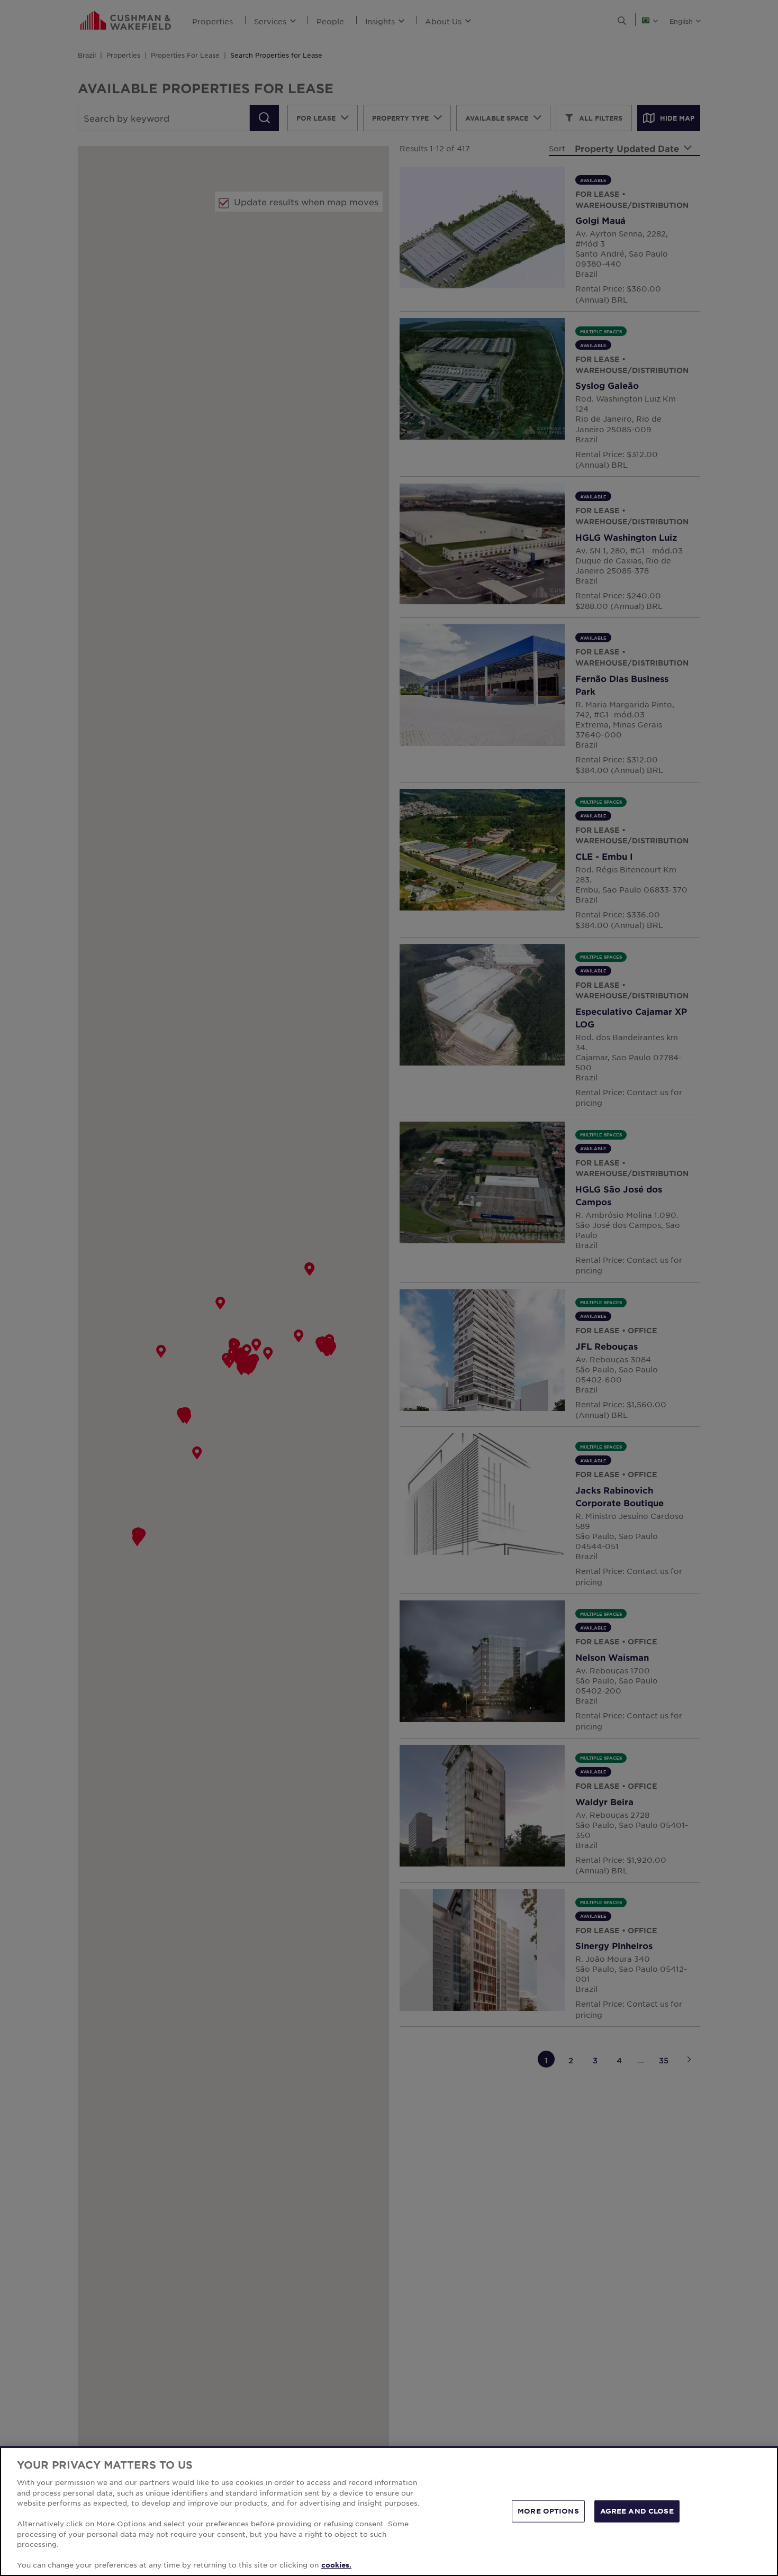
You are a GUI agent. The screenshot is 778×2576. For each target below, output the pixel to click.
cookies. (336, 2565)
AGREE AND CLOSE (637, 2511)
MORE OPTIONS (548, 2511)
